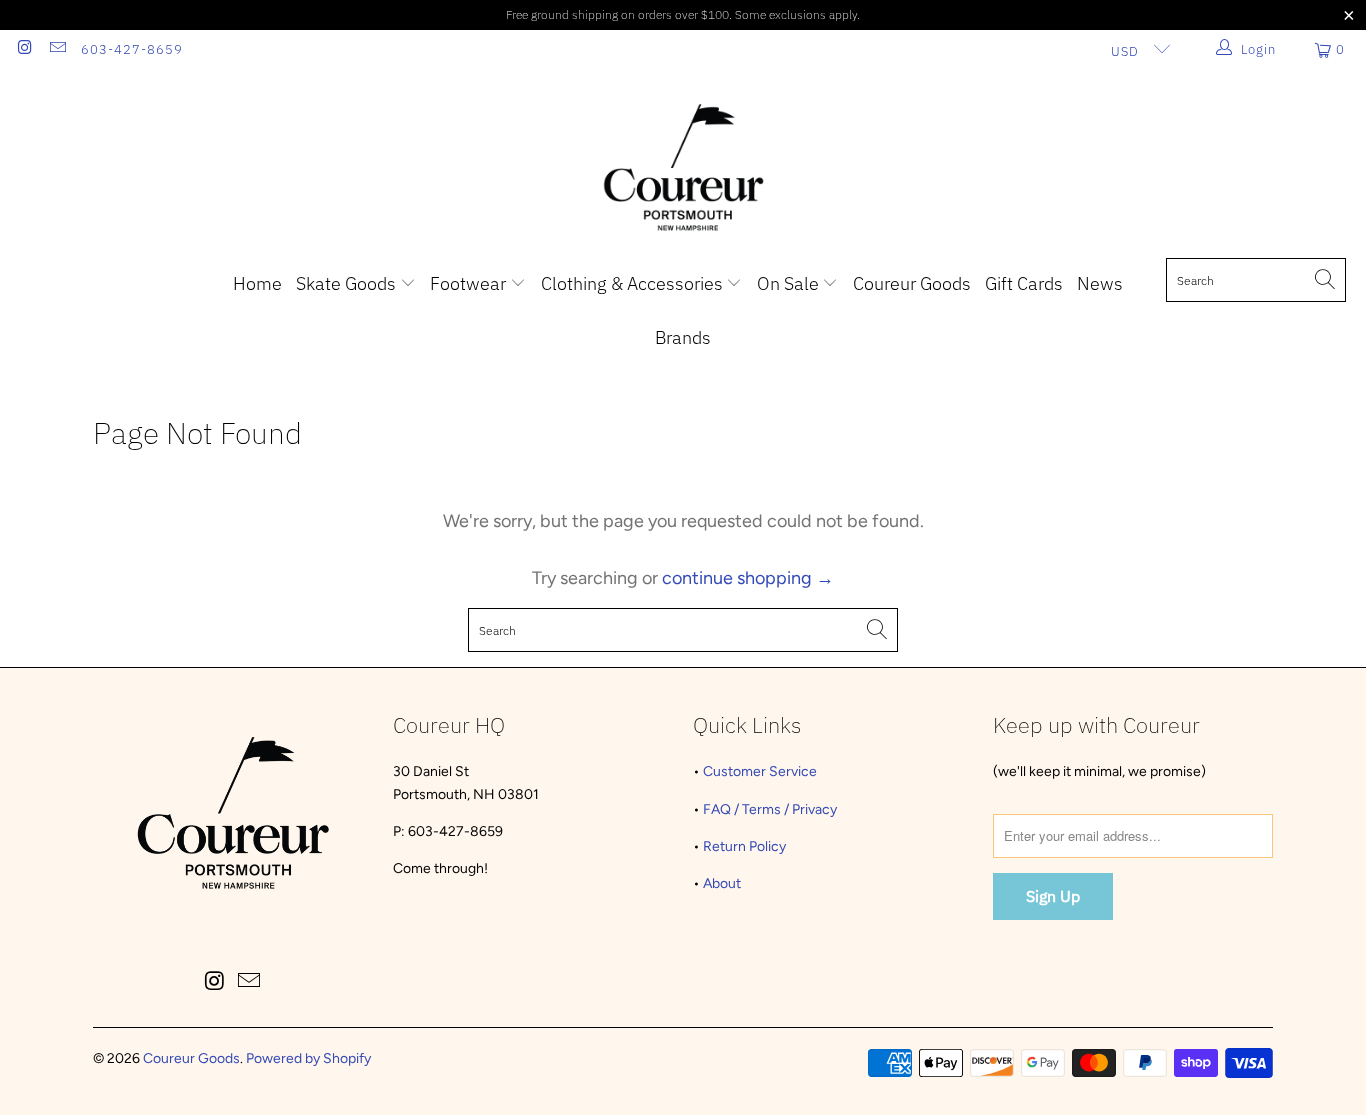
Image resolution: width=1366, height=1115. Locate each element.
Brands (683, 337)
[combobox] (1256, 280)
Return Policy (744, 846)
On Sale (790, 283)
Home (257, 283)
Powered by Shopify (308, 1058)
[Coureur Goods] (683, 169)
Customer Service (760, 771)
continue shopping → (748, 578)
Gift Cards (1024, 283)
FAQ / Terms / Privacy (770, 809)
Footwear (470, 283)
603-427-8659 (132, 49)
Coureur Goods (912, 283)
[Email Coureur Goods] (56, 49)
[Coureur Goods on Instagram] (24, 49)
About (722, 883)
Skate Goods (348, 283)
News (1100, 283)
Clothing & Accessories (634, 283)
